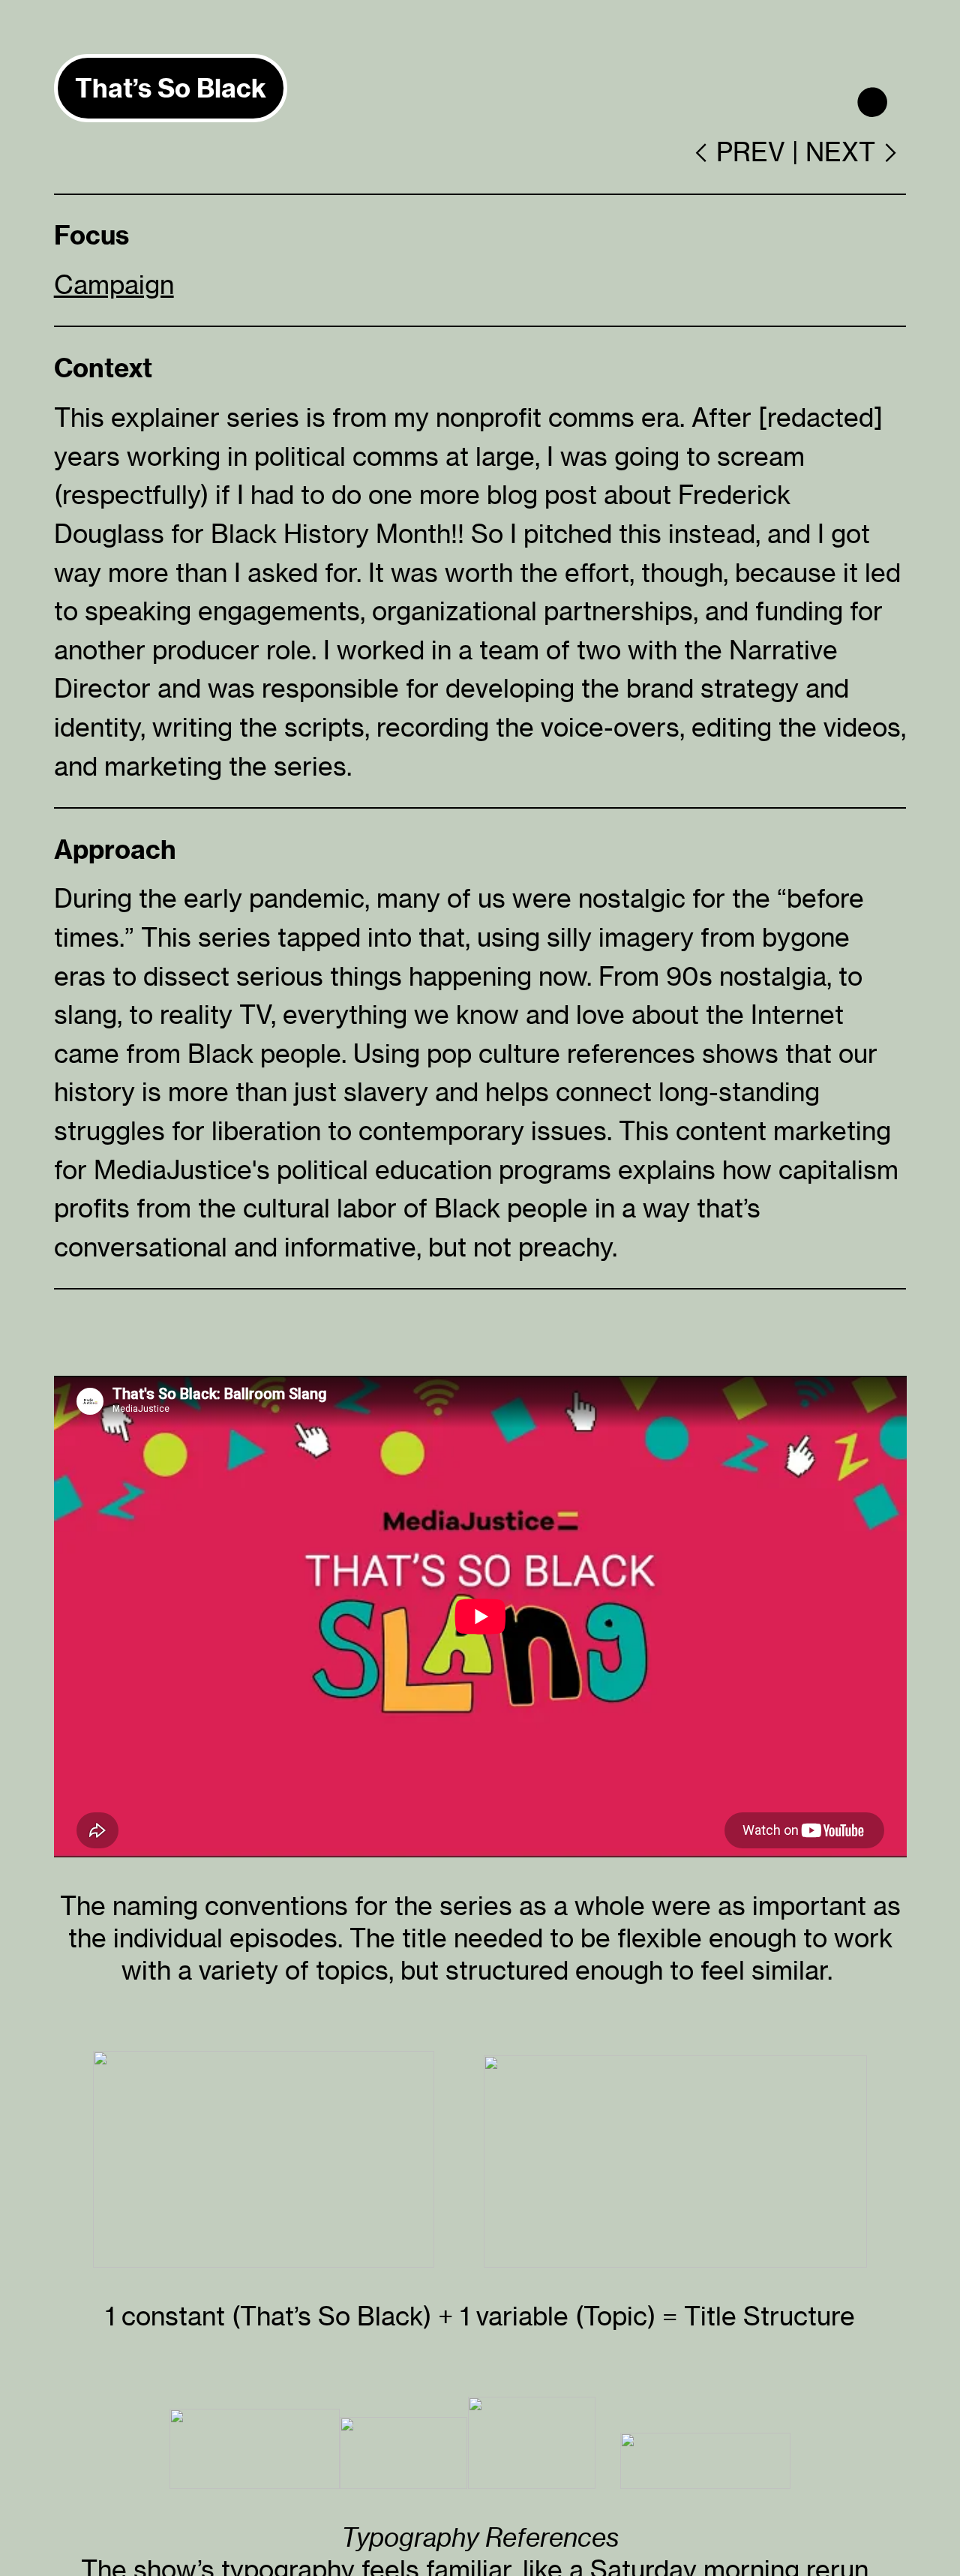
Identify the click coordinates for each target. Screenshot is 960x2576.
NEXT (840, 152)
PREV (751, 152)
